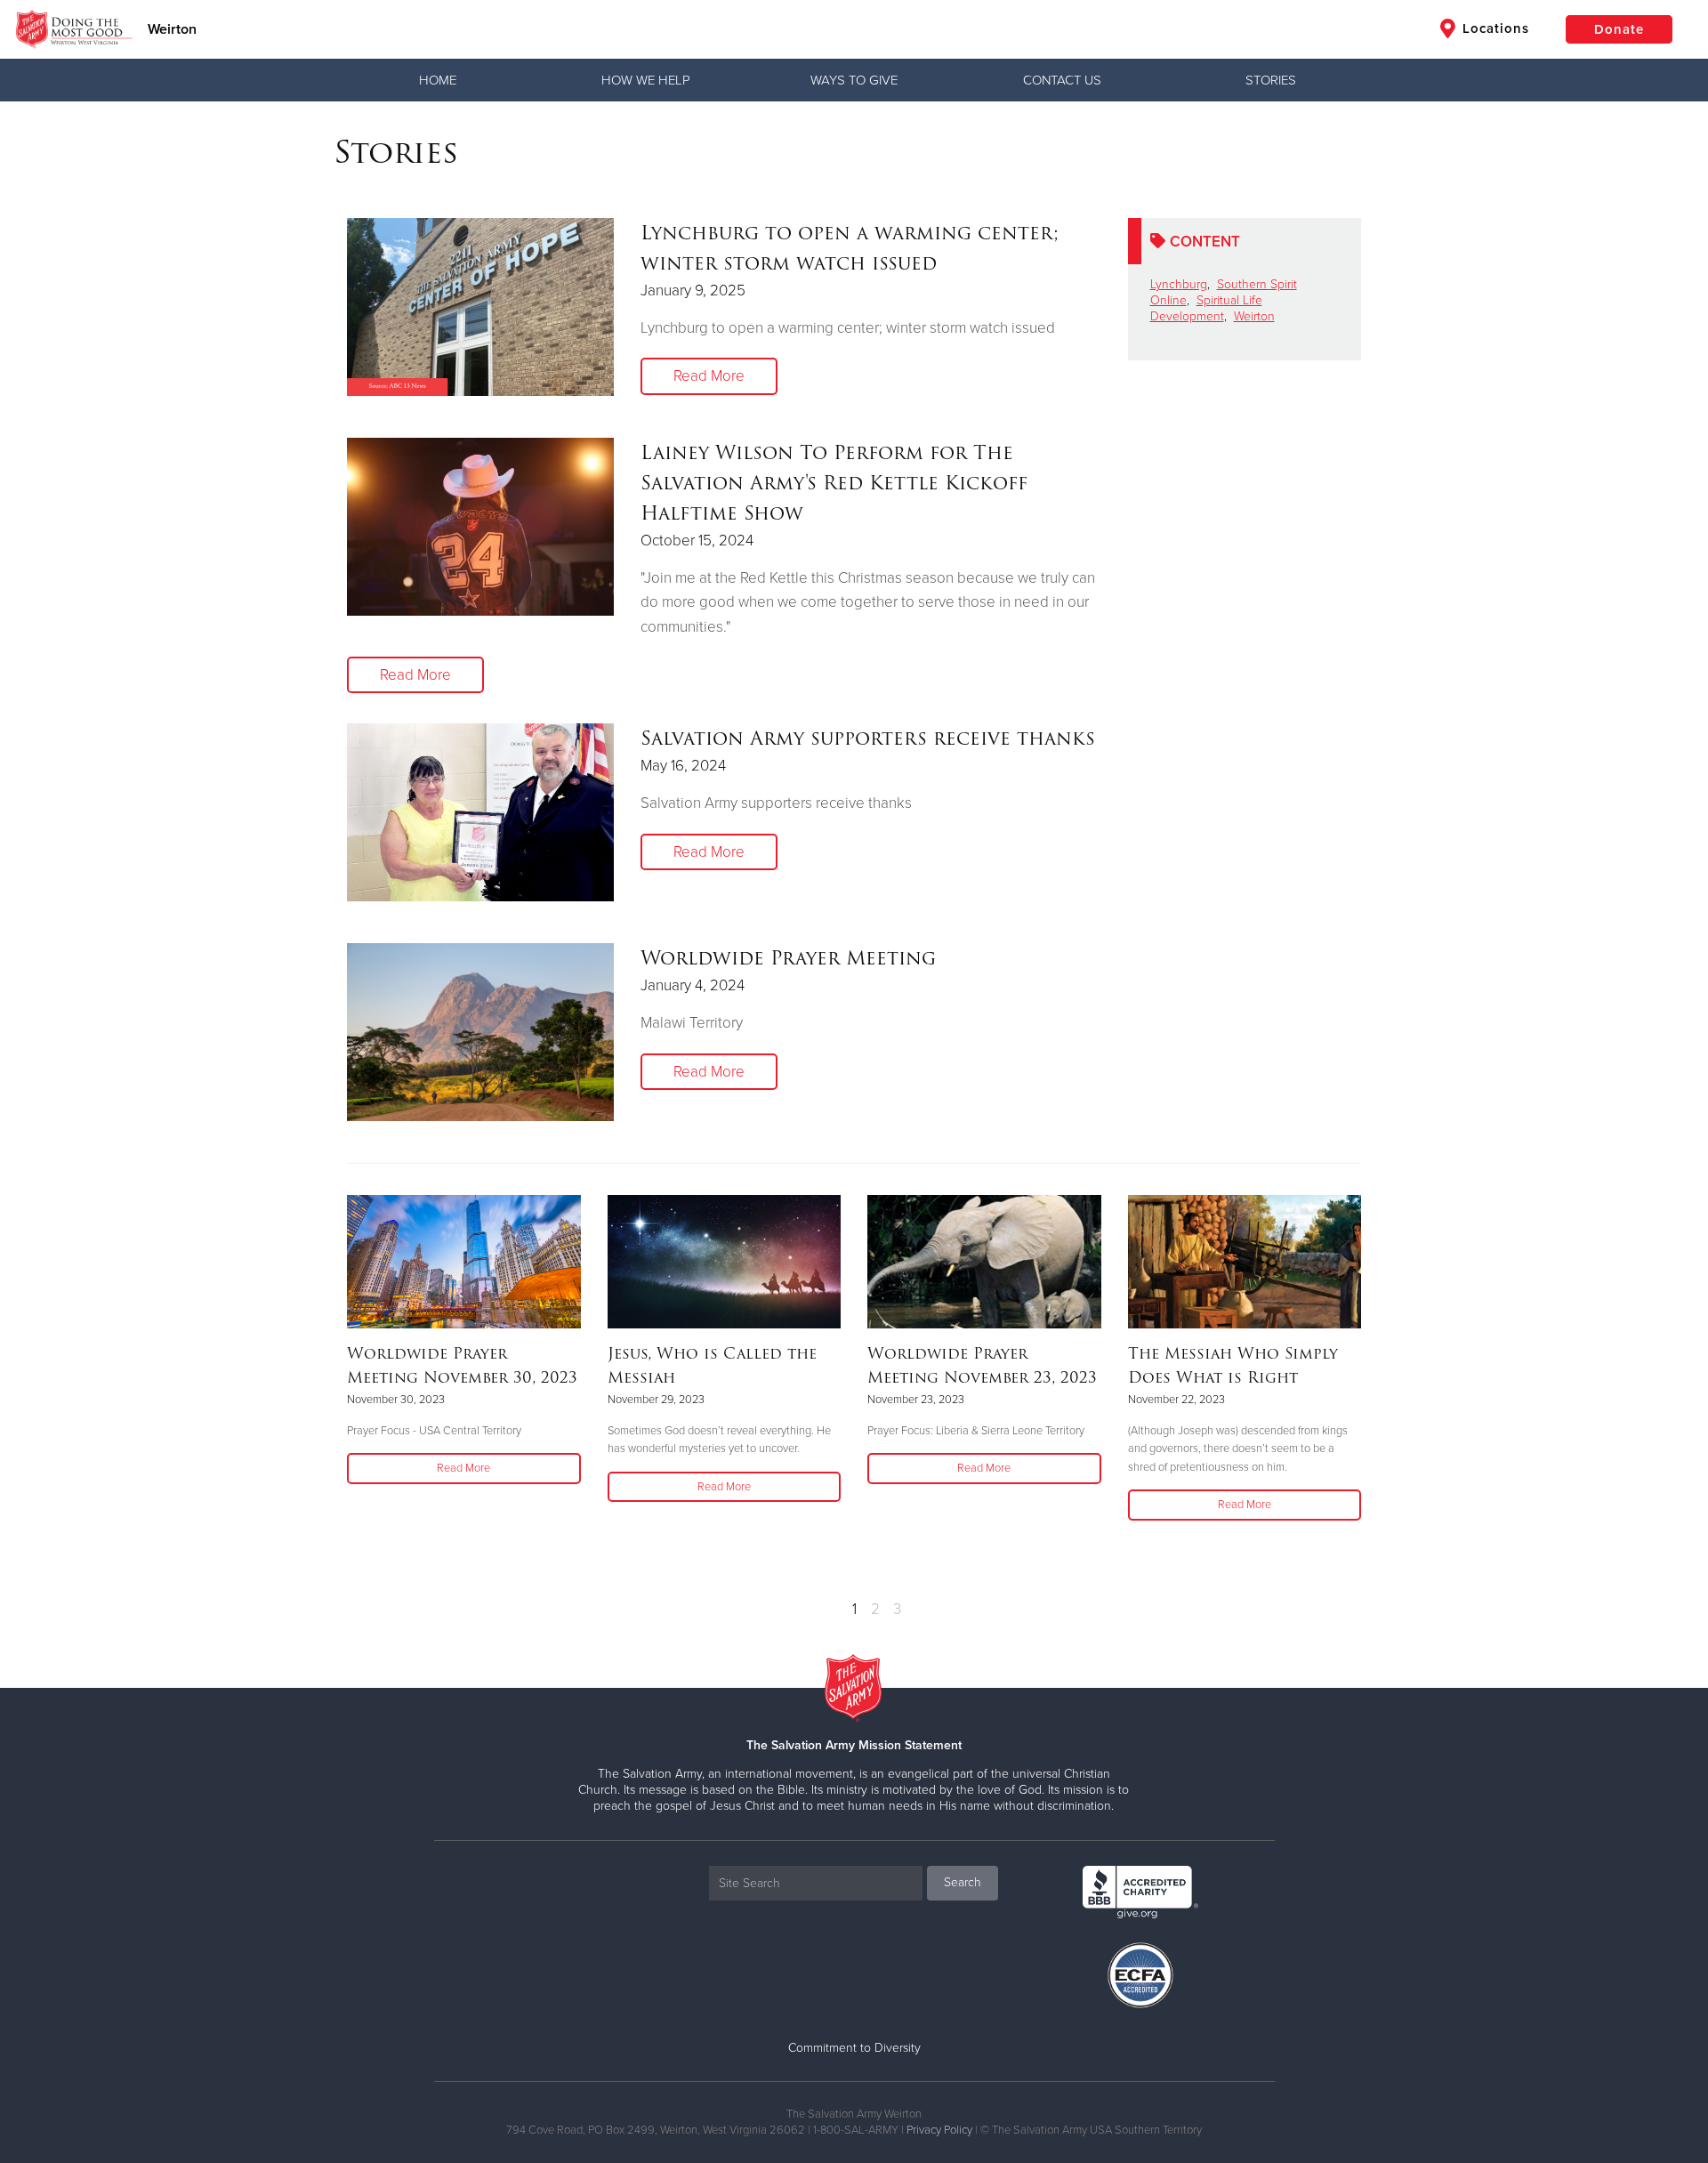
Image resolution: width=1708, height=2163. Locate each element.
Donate (1619, 29)
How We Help (646, 80)
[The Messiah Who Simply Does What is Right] (1245, 1262)
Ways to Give (854, 80)
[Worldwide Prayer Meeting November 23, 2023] (984, 1262)
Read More (709, 376)
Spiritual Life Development (1206, 308)
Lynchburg (1179, 284)
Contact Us (1062, 80)
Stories (1271, 80)
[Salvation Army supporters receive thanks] (480, 812)
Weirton (172, 29)
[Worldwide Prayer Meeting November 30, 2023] (464, 1262)
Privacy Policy (939, 2130)
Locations (1494, 28)
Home (438, 80)
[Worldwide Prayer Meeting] (480, 1032)
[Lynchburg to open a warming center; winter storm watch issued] (480, 307)
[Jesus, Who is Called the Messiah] (725, 1262)
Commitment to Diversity (854, 2048)
